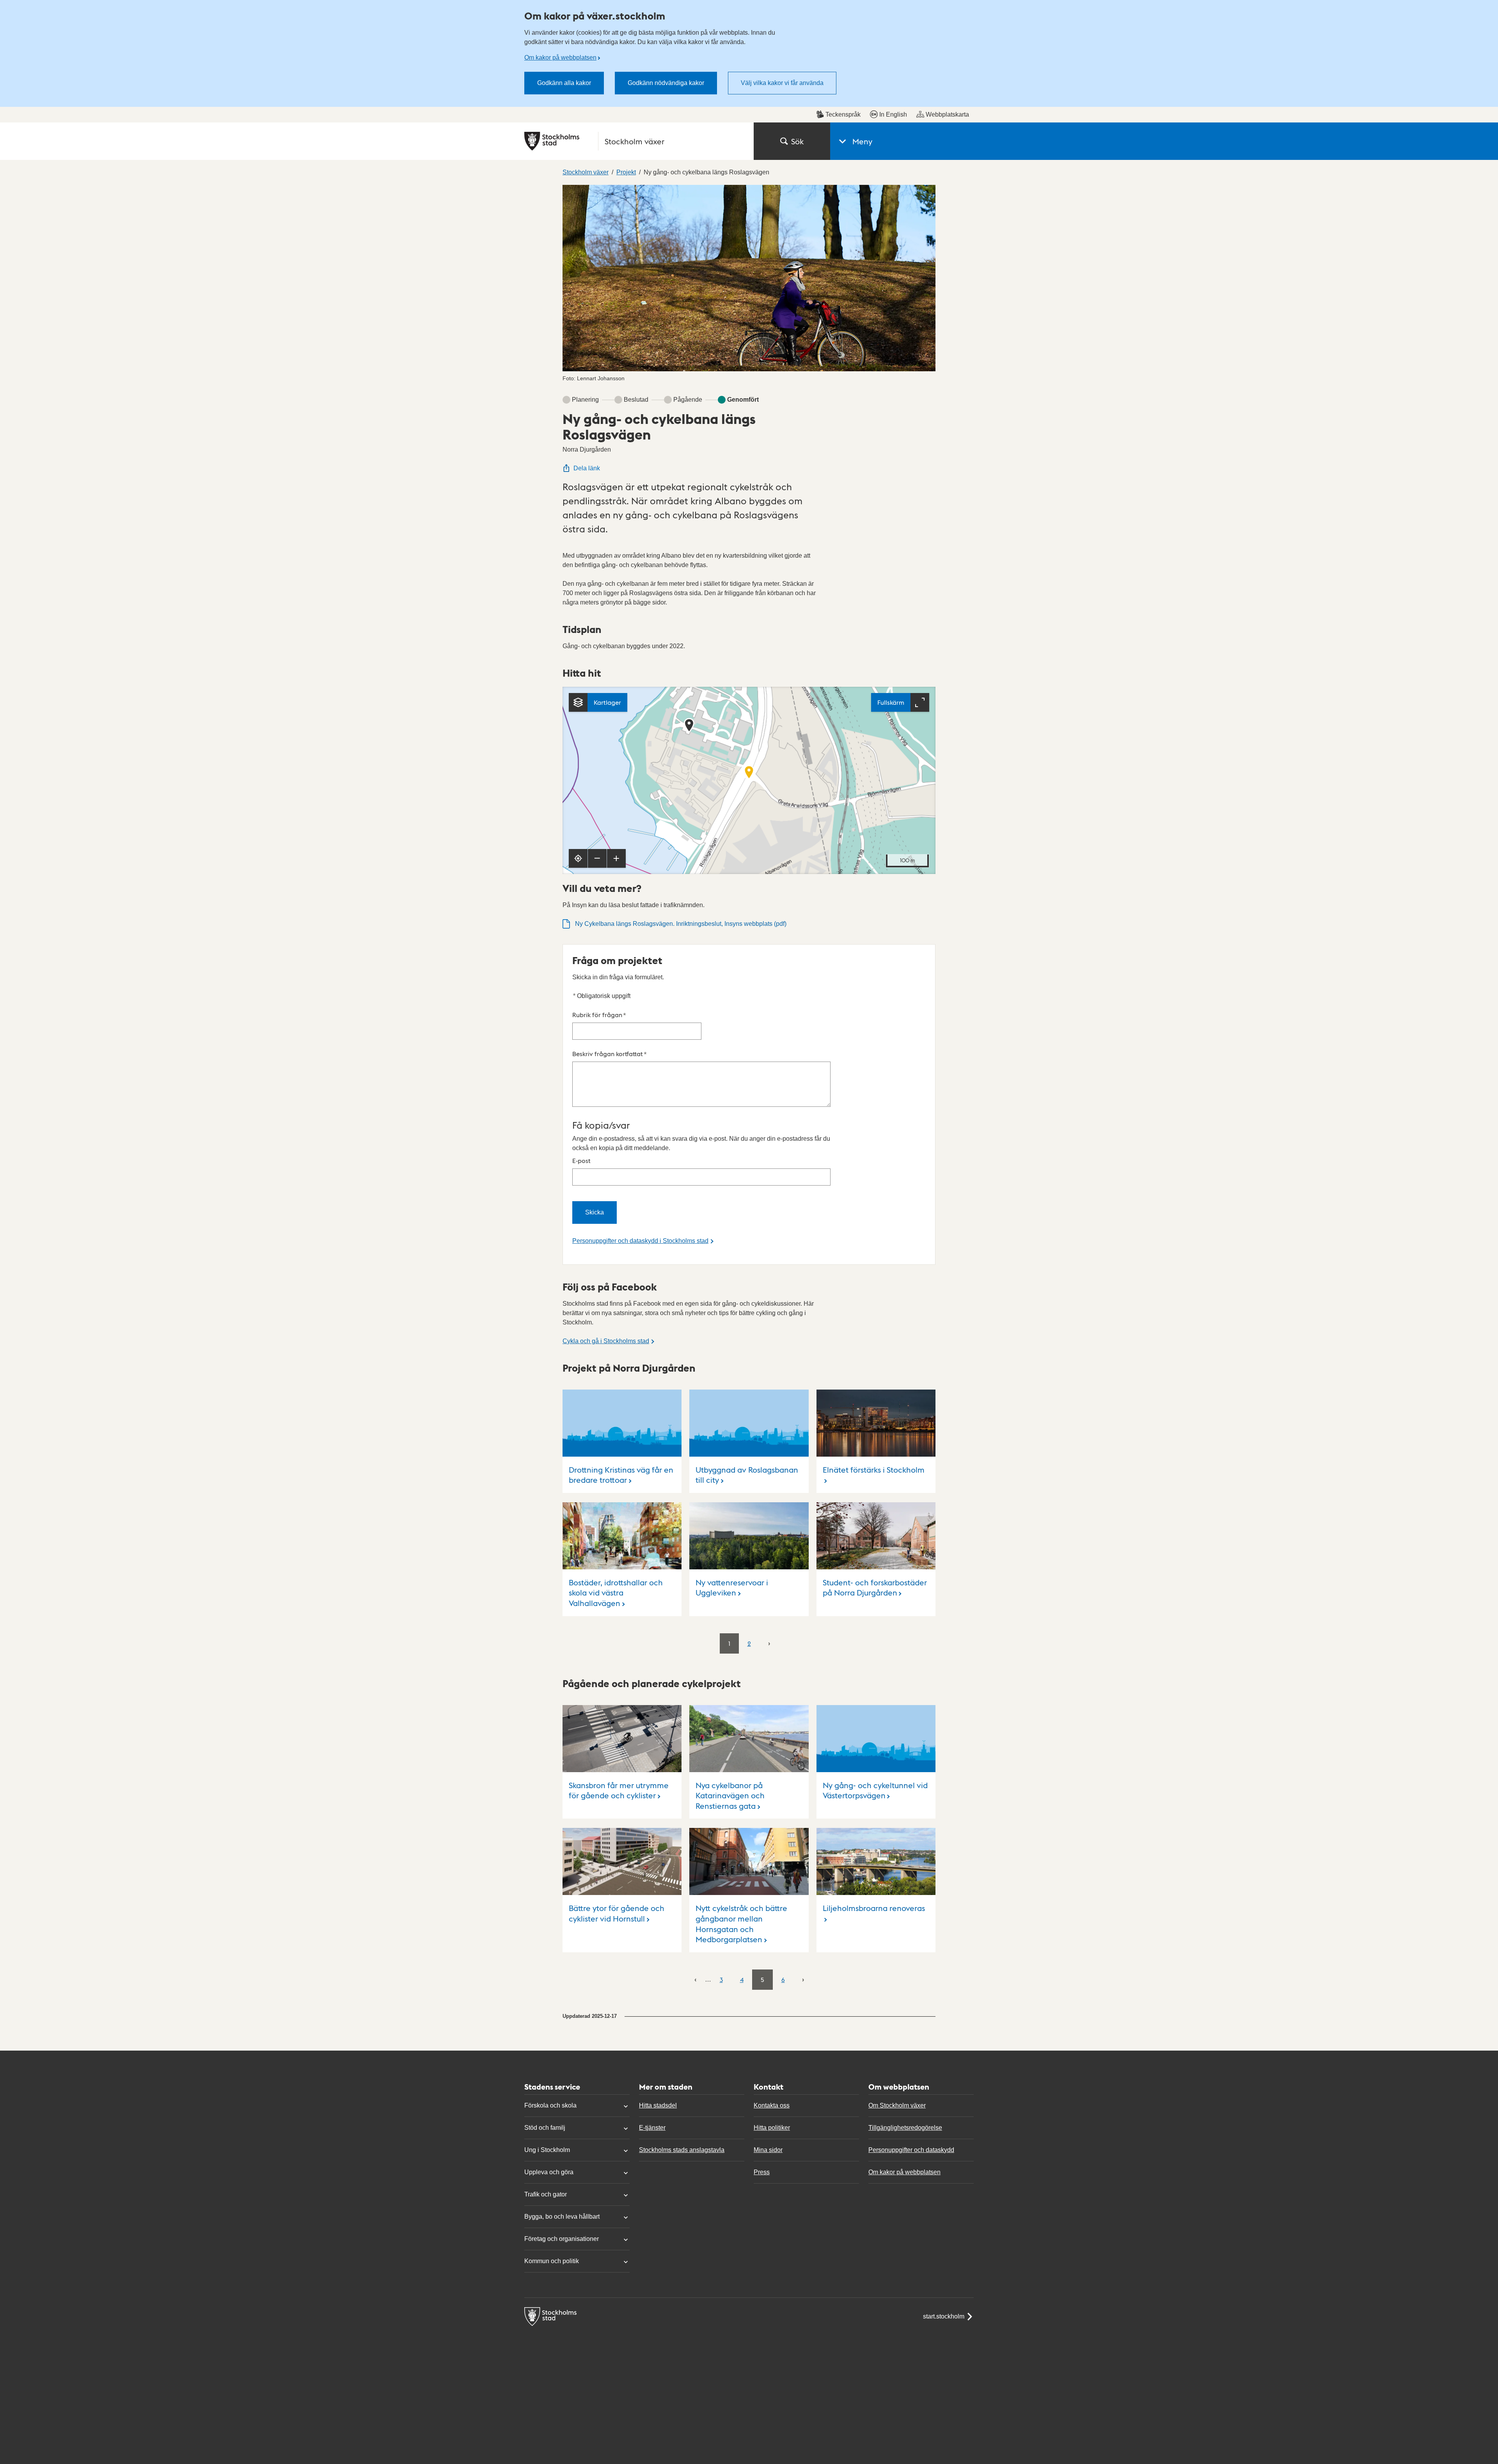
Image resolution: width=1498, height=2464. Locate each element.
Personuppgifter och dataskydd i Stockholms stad (640, 1241)
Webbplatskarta (947, 114)
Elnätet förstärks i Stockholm (874, 1470)
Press (762, 2172)
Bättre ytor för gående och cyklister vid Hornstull (617, 1913)
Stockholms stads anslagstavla (682, 2150)
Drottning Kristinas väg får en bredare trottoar (621, 1475)
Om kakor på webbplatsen (560, 58)
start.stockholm (944, 2316)
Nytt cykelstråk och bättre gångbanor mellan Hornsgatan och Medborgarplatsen (741, 1923)
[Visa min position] (578, 858)
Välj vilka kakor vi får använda (782, 83)
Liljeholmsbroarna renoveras (874, 1908)
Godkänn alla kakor (564, 83)
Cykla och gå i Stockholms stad (606, 1341)
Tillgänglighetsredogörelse (905, 2128)
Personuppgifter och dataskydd (911, 2150)
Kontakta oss (772, 2105)
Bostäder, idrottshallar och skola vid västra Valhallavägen (616, 1593)
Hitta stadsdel (658, 2105)
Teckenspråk (843, 114)
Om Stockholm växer (897, 2105)
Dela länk (587, 468)
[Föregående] (695, 1979)
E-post (581, 1160)
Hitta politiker (772, 2128)
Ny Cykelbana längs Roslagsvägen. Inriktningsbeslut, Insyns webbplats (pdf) (681, 924)
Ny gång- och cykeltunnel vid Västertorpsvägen (875, 1790)
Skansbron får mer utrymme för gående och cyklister (619, 1790)
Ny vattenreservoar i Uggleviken (732, 1587)
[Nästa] (769, 1643)
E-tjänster (652, 2128)
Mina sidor (768, 2150)
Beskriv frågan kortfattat (610, 1054)
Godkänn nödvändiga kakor (666, 83)
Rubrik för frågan (599, 1015)
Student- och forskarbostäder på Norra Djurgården (875, 1587)
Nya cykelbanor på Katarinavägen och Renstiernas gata (730, 1795)
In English (893, 114)
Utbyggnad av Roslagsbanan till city (747, 1475)
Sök (797, 141)
